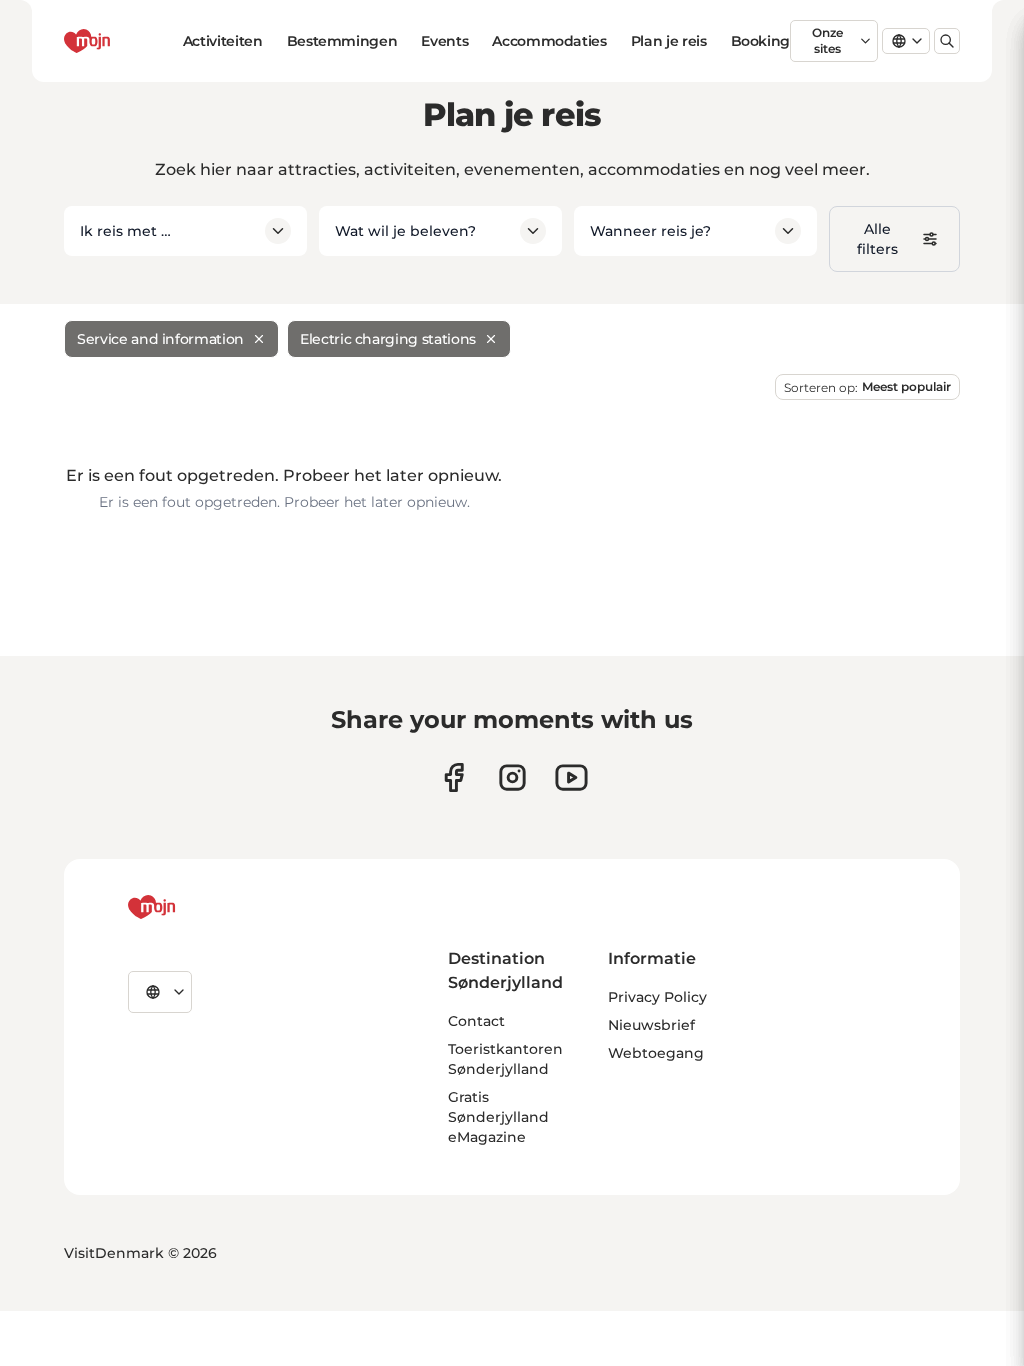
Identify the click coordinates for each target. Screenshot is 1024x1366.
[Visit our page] (512, 777)
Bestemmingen (342, 41)
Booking (761, 41)
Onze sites (827, 40)
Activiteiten (223, 41)
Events (444, 41)
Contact (476, 1021)
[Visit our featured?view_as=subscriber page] (571, 777)
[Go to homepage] (123, 41)
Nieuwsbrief (651, 1025)
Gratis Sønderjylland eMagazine (498, 1117)
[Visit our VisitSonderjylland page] (453, 777)
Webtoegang (656, 1053)
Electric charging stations (388, 339)
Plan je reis (669, 41)
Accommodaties (549, 41)
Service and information (160, 339)
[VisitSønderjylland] (189, 907)
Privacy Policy (657, 997)
